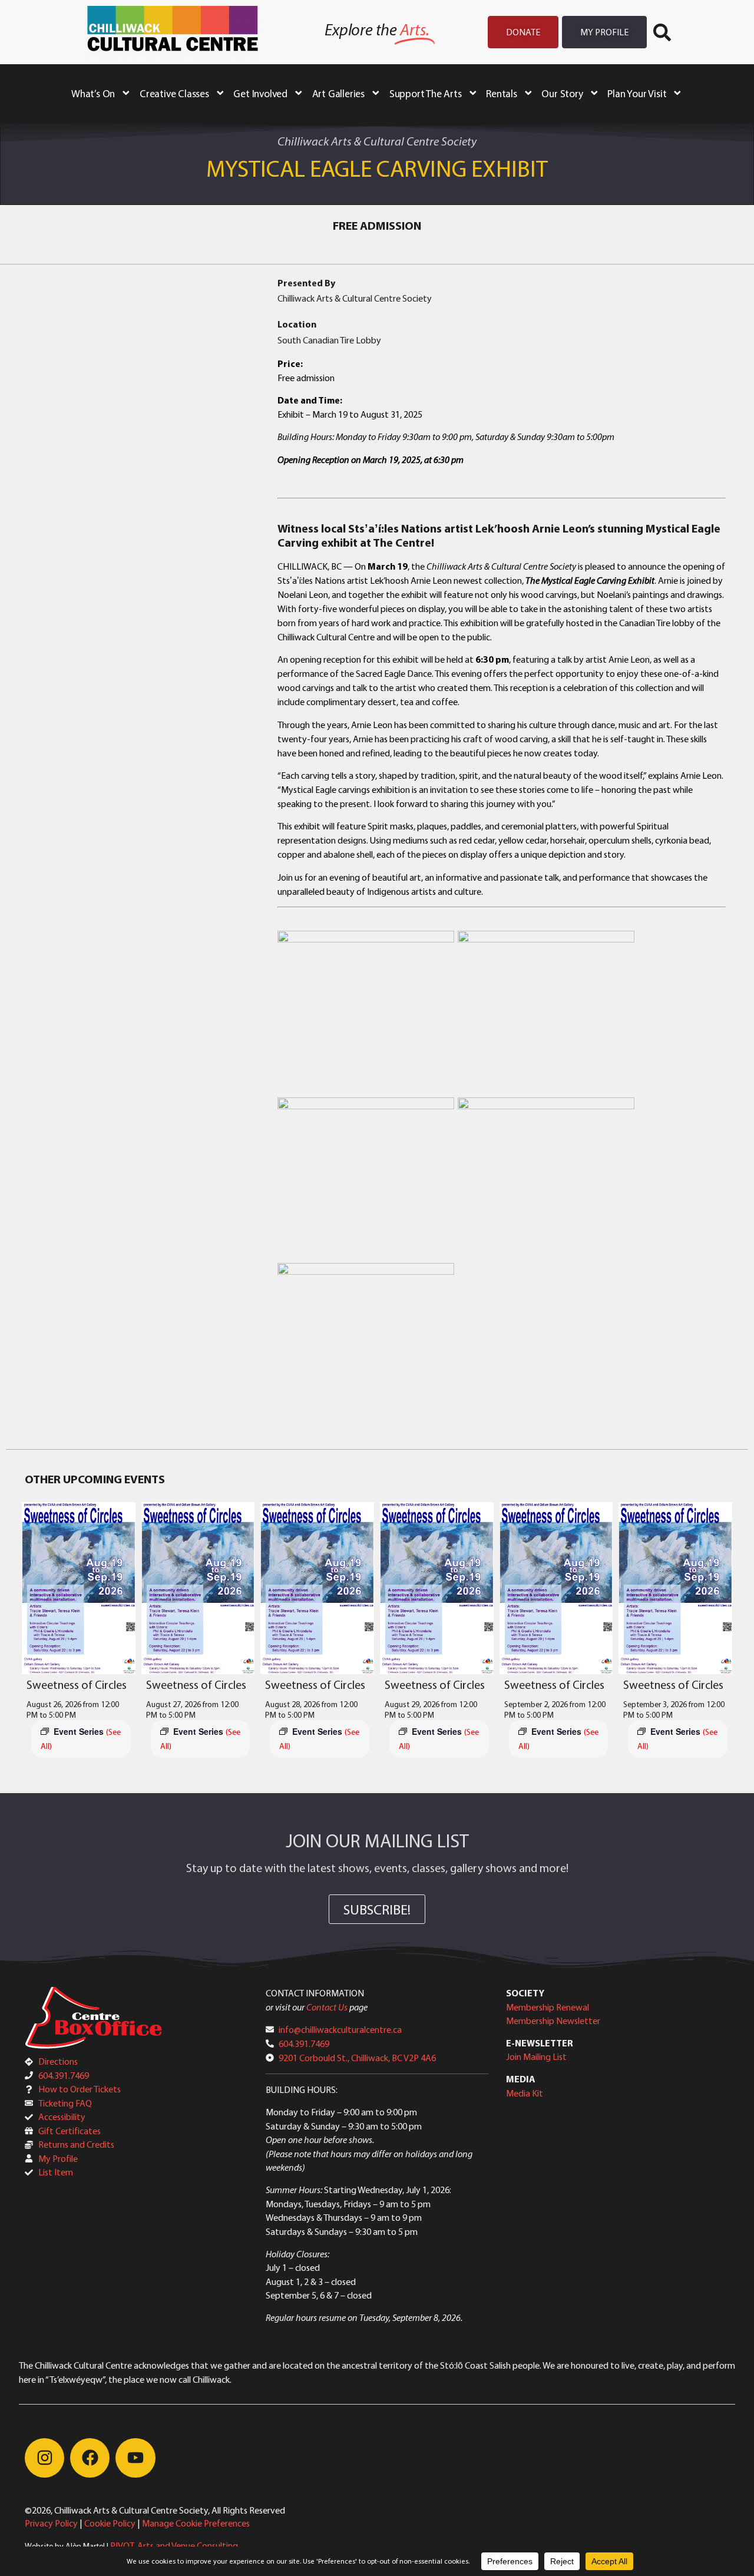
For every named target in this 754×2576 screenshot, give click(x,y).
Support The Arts (426, 93)
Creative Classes (174, 93)
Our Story (562, 93)
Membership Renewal (548, 2007)
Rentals (502, 93)
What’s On (93, 93)
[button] (662, 32)
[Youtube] (135, 2458)
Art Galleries (338, 93)
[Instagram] (44, 2458)
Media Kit (525, 2093)
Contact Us (327, 2007)
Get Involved (260, 93)
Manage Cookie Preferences (196, 2523)
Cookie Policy (110, 2523)
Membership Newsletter (553, 2021)
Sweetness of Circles (77, 1684)
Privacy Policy (51, 2523)
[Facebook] (90, 2458)
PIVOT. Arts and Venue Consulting (174, 2545)
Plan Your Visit (637, 93)
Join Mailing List (536, 2056)
